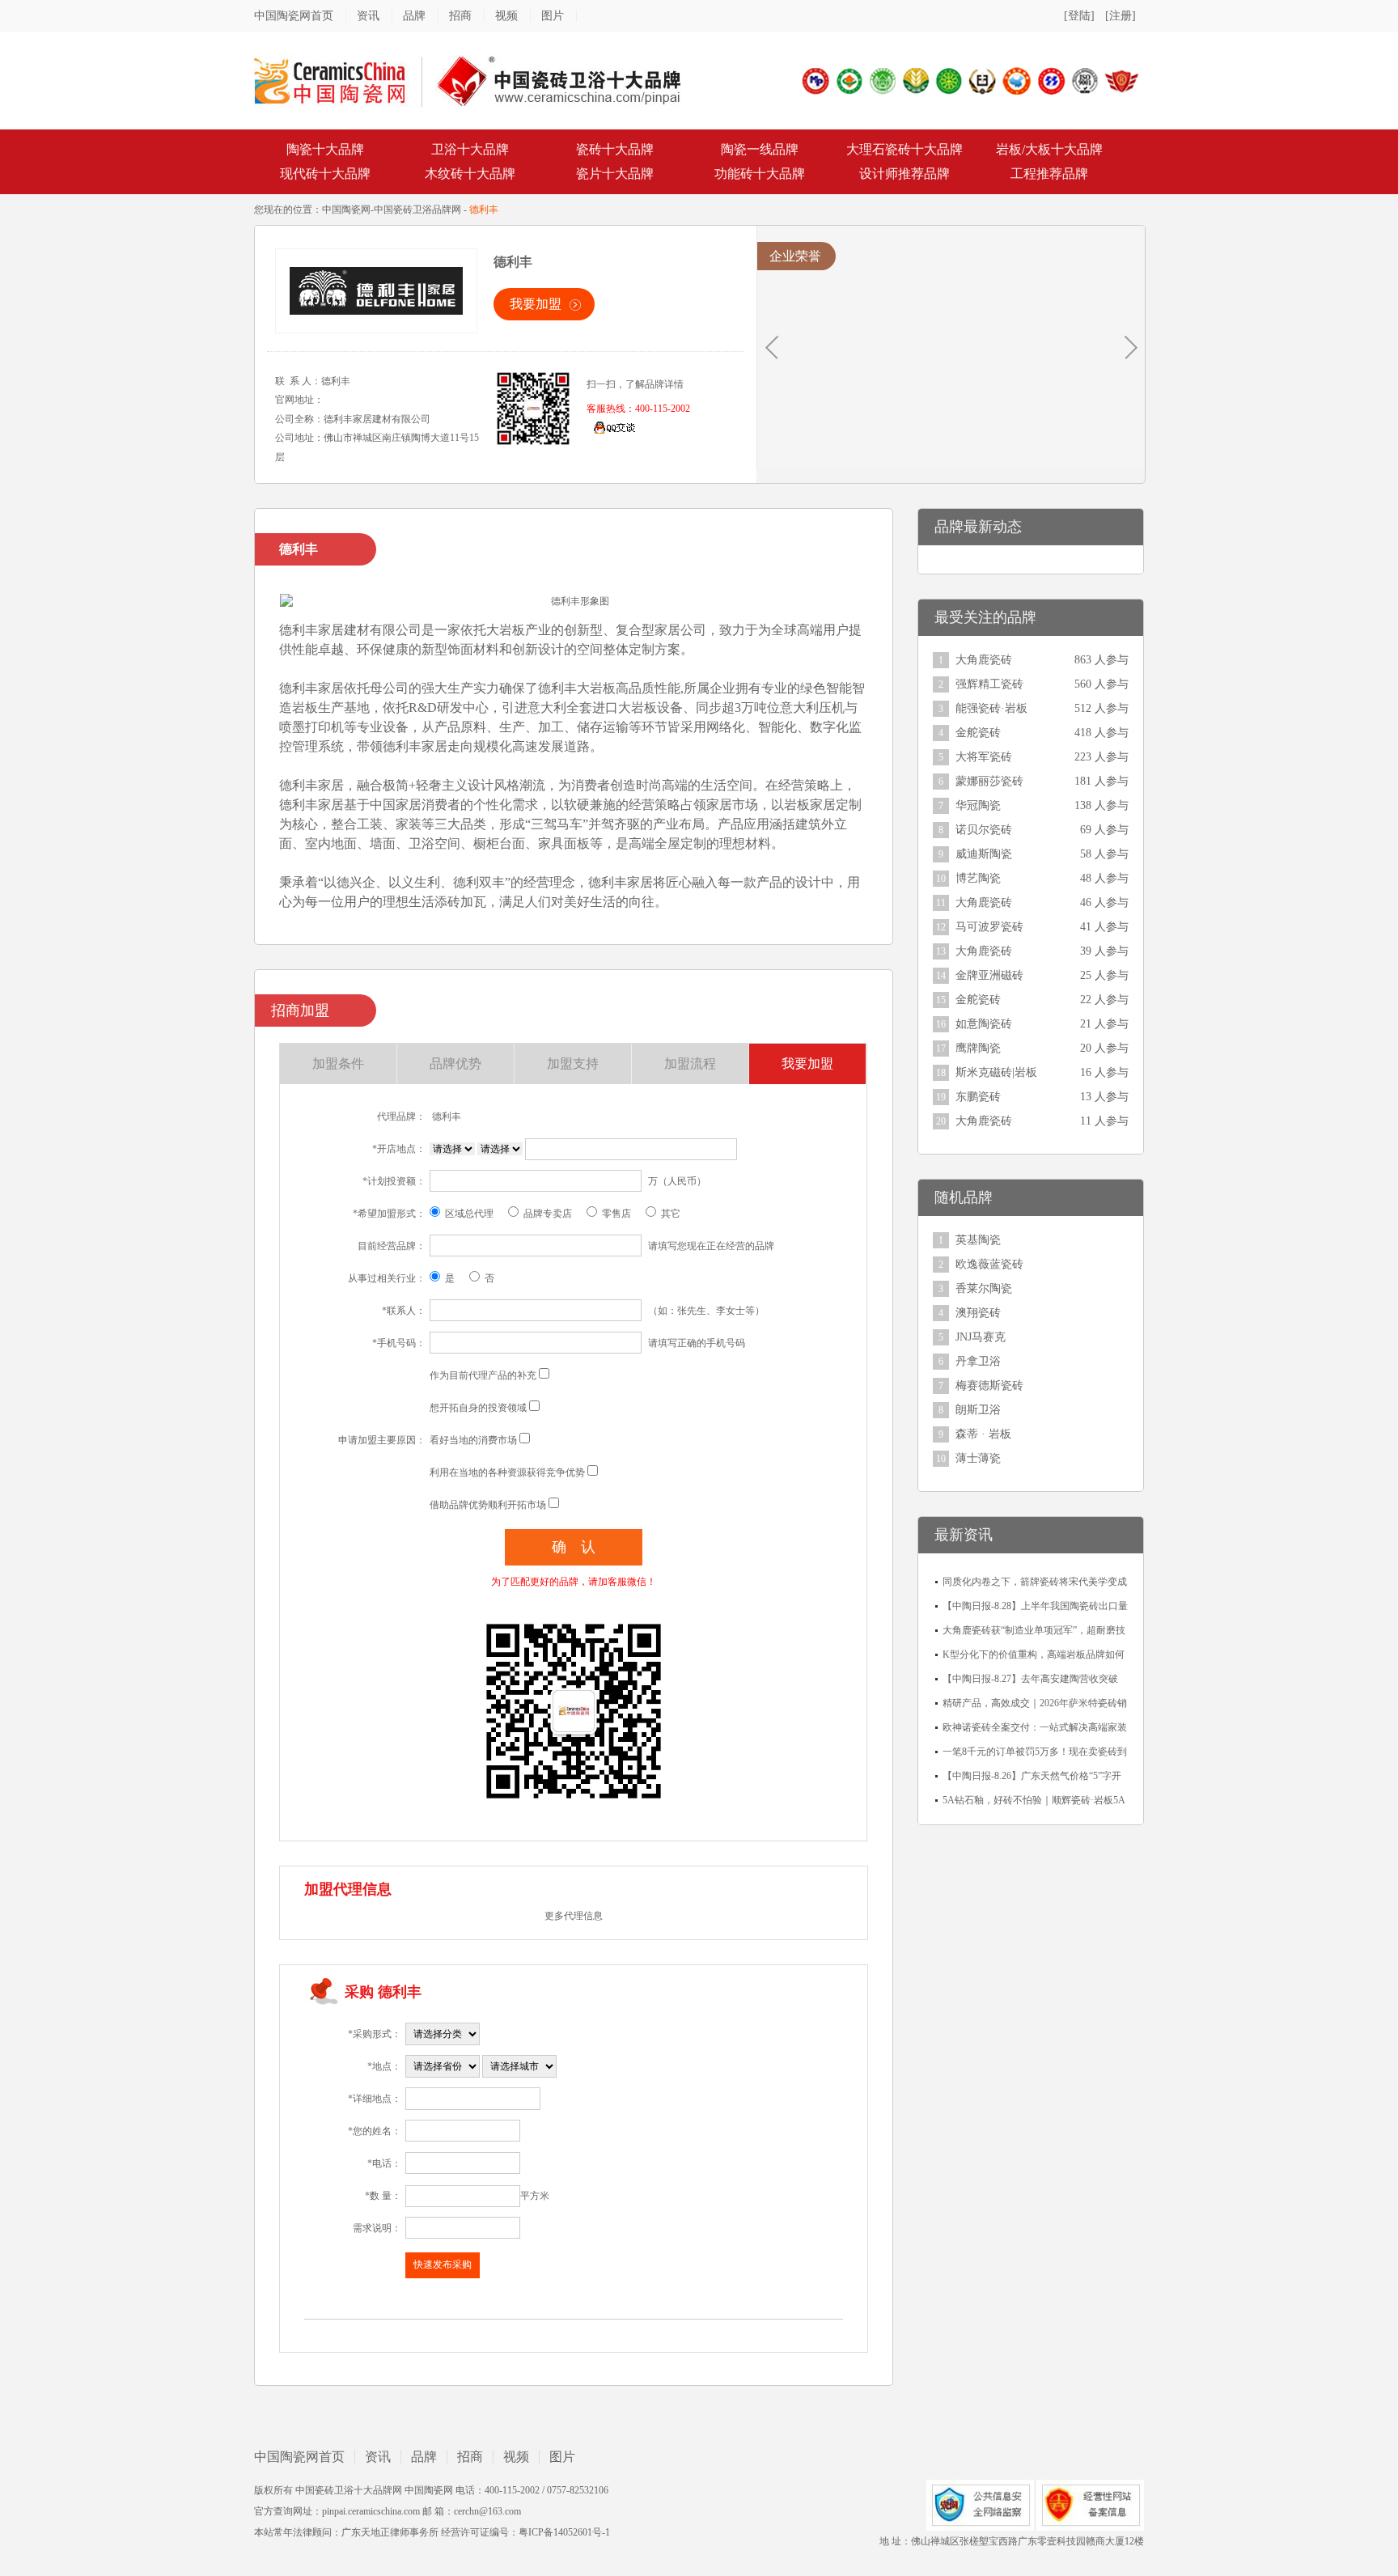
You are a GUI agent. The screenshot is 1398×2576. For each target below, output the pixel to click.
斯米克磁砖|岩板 (996, 1072)
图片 (553, 16)
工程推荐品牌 (1049, 174)
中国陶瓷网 (346, 210)
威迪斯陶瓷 (984, 854)
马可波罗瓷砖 (989, 927)
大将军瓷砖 (984, 757)
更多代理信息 (574, 1916)
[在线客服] (611, 426)
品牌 (414, 16)
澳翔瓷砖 (978, 1313)
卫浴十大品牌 (470, 149)
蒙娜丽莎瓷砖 (989, 781)
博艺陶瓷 (978, 878)
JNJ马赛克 (981, 1337)
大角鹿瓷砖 (984, 660)
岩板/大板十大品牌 (1049, 149)
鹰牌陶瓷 (978, 1048)
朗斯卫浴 (978, 1410)
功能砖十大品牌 (760, 174)
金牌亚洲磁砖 (989, 975)
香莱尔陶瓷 (984, 1288)
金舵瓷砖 (978, 733)
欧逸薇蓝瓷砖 (989, 1264)
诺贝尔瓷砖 (984, 830)
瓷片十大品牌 (615, 174)
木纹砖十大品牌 (470, 174)
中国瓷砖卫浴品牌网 (417, 210)
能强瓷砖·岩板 (991, 708)
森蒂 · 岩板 (983, 1434)
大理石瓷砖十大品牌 (904, 149)
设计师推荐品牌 (904, 174)
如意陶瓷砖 (984, 1024)
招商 (460, 16)
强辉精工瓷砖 (989, 684)
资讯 (368, 16)
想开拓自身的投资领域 (478, 1408)
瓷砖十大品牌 (615, 149)
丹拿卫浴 (978, 1361)
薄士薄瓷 (978, 1458)
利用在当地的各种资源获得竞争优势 (507, 1472)
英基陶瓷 (978, 1240)
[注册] (1121, 16)
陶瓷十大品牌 (325, 149)
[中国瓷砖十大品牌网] (468, 80)
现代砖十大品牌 (325, 174)
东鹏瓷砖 (978, 1097)
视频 (506, 16)
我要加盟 (536, 304)
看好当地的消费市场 (473, 1440)
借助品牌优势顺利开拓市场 (488, 1505)
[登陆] (1079, 16)
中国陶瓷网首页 (294, 16)
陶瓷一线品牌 (760, 149)
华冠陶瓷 (978, 805)
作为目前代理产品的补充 (483, 1375)
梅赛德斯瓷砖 (989, 1385)
